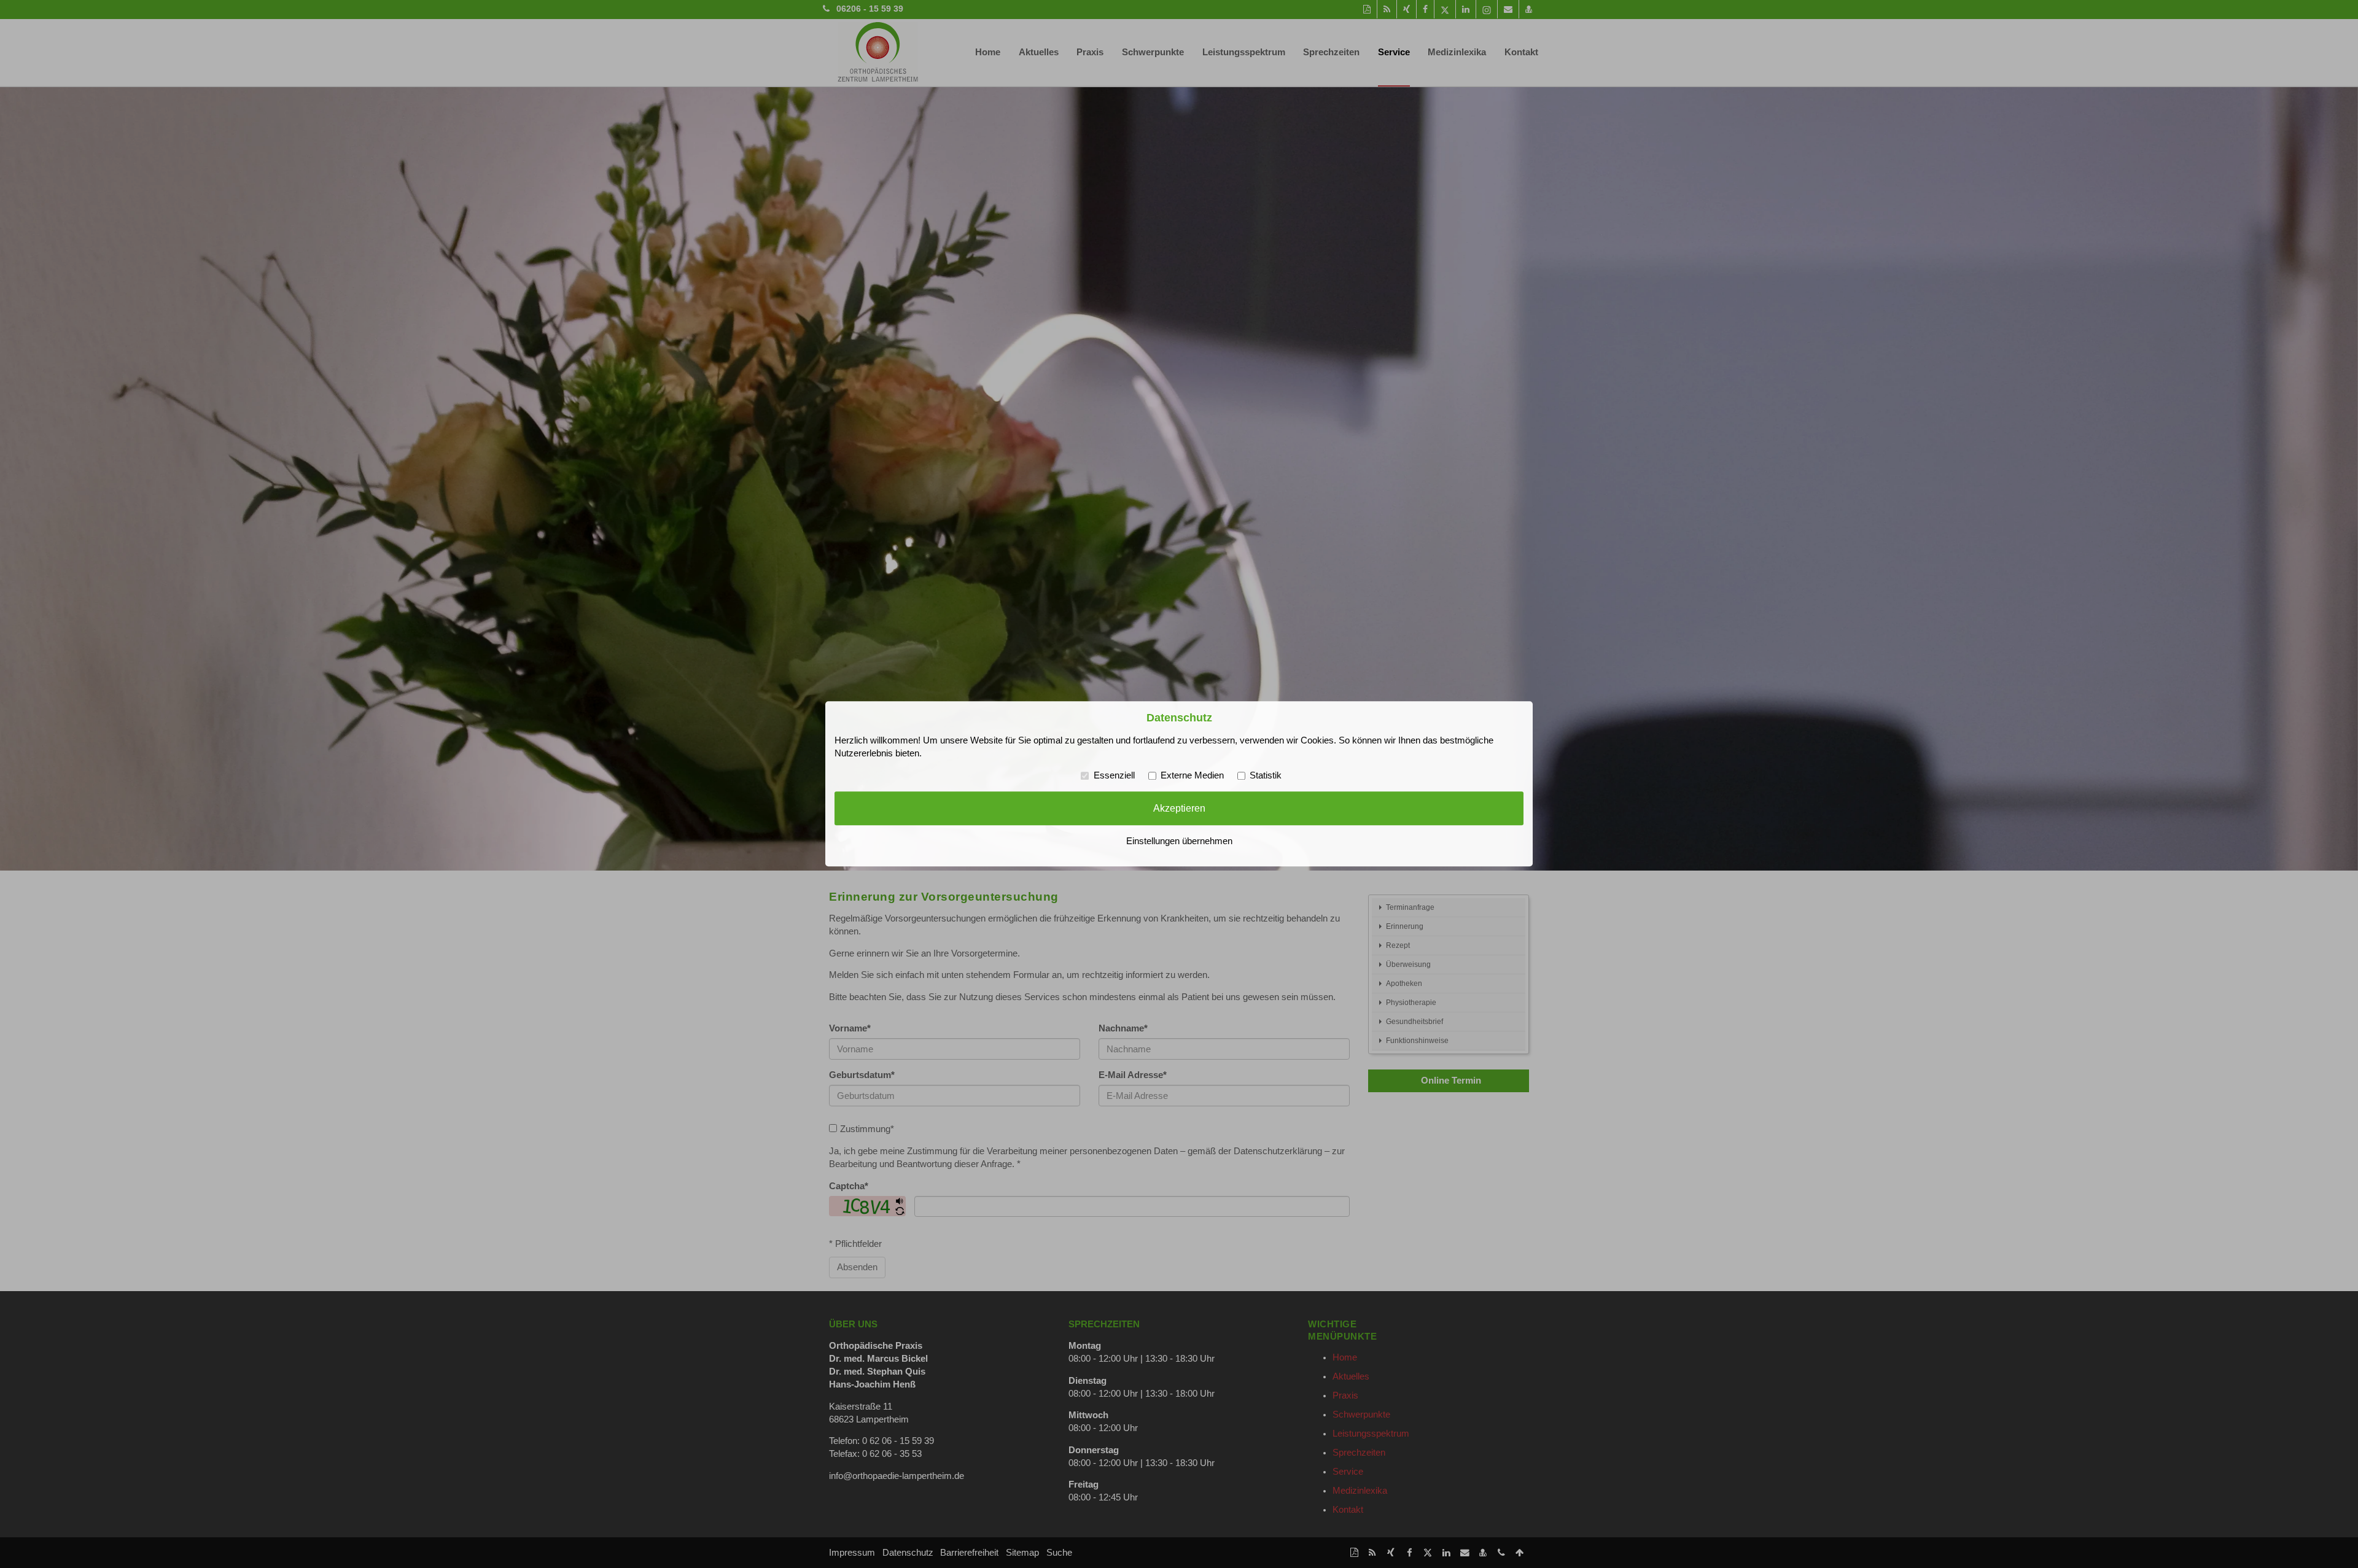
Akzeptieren (1179, 808)
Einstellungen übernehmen (1179, 842)
